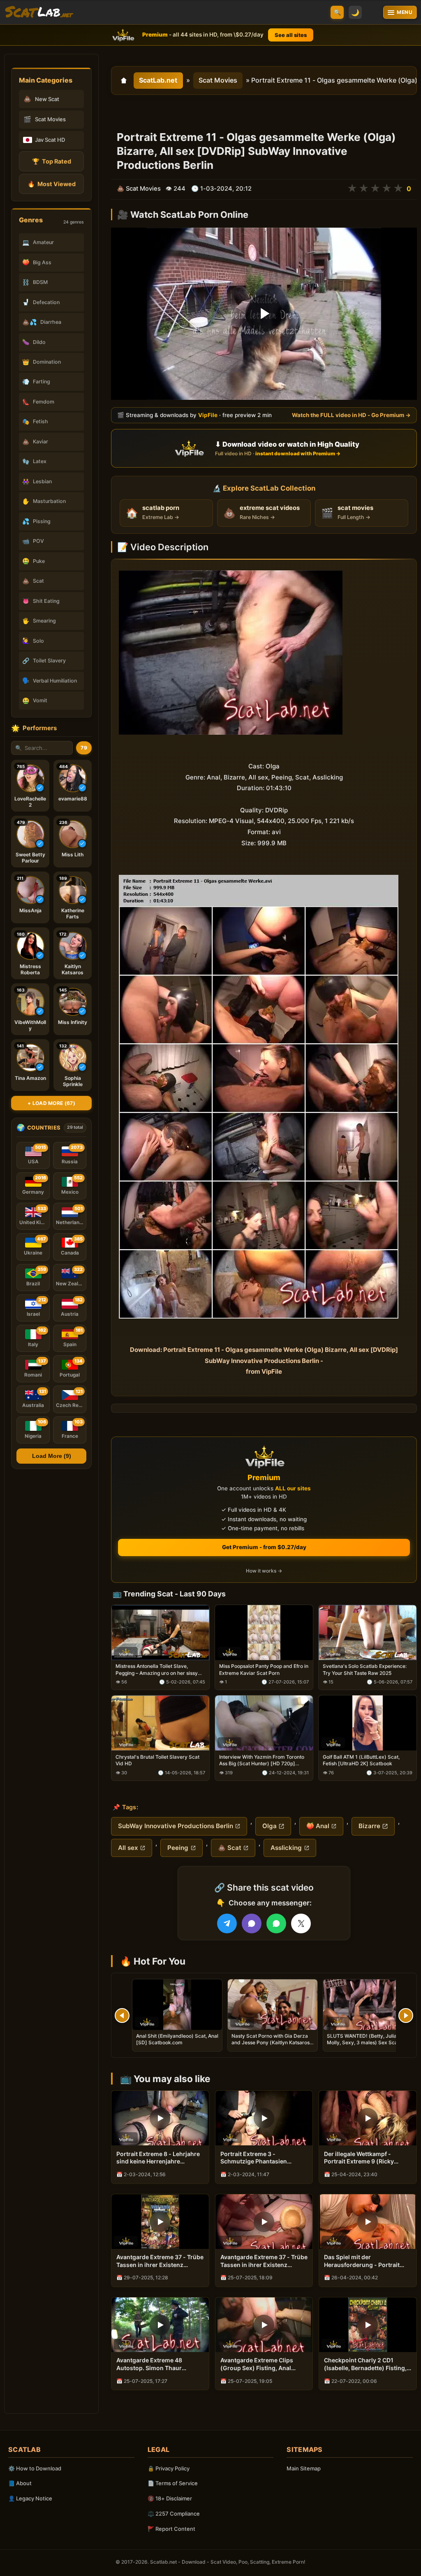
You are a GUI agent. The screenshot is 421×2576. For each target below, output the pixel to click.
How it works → (264, 1571)
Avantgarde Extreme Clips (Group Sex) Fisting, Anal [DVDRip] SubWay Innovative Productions (261, 2364)
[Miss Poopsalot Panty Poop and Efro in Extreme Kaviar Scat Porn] (264, 1633)
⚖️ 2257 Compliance (174, 2514)
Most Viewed (52, 184)
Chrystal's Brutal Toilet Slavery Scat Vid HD (157, 1761)
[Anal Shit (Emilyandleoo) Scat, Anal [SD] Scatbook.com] (177, 2005)
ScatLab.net (158, 80)
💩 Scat (230, 1848)
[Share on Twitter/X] (301, 1923)
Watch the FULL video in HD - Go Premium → (351, 415)
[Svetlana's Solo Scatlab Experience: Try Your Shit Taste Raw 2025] (368, 1633)
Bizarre (369, 1826)
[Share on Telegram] (227, 1923)
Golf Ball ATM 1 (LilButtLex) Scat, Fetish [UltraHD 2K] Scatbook (361, 1761)
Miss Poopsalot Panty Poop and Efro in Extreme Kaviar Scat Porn (264, 1670)
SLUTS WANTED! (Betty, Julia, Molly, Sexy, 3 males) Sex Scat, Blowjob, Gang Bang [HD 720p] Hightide (364, 2046)
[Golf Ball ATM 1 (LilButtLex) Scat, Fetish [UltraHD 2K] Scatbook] (368, 1723)
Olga (269, 1826)
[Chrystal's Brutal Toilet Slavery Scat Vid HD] (160, 1723)
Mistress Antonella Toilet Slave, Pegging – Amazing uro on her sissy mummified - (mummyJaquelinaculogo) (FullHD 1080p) (157, 1670)
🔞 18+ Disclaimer (170, 2498)
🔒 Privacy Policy (169, 2468)
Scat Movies (218, 80)
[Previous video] (122, 2016)
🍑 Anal (318, 1826)
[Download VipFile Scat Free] (39, 12)
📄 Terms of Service (173, 2483)
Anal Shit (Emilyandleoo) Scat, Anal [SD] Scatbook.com (177, 2039)
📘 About (20, 2483)
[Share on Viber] (252, 1923)
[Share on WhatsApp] (276, 1923)
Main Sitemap (304, 2468)
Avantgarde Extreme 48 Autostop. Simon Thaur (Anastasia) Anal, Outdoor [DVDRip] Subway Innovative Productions (157, 2364)
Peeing (178, 1848)
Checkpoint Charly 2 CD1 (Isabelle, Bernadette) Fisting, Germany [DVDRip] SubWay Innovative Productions (365, 2364)
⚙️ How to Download (35, 2468)
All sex (128, 1848)
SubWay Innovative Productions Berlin (176, 1826)
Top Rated (52, 161)
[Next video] (406, 2016)
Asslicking (286, 1848)
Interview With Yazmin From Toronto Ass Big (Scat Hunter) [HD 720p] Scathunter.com (262, 1761)
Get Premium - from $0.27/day (264, 1547)
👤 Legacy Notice (30, 2498)
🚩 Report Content (171, 2529)
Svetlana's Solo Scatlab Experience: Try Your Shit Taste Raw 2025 (365, 1670)
